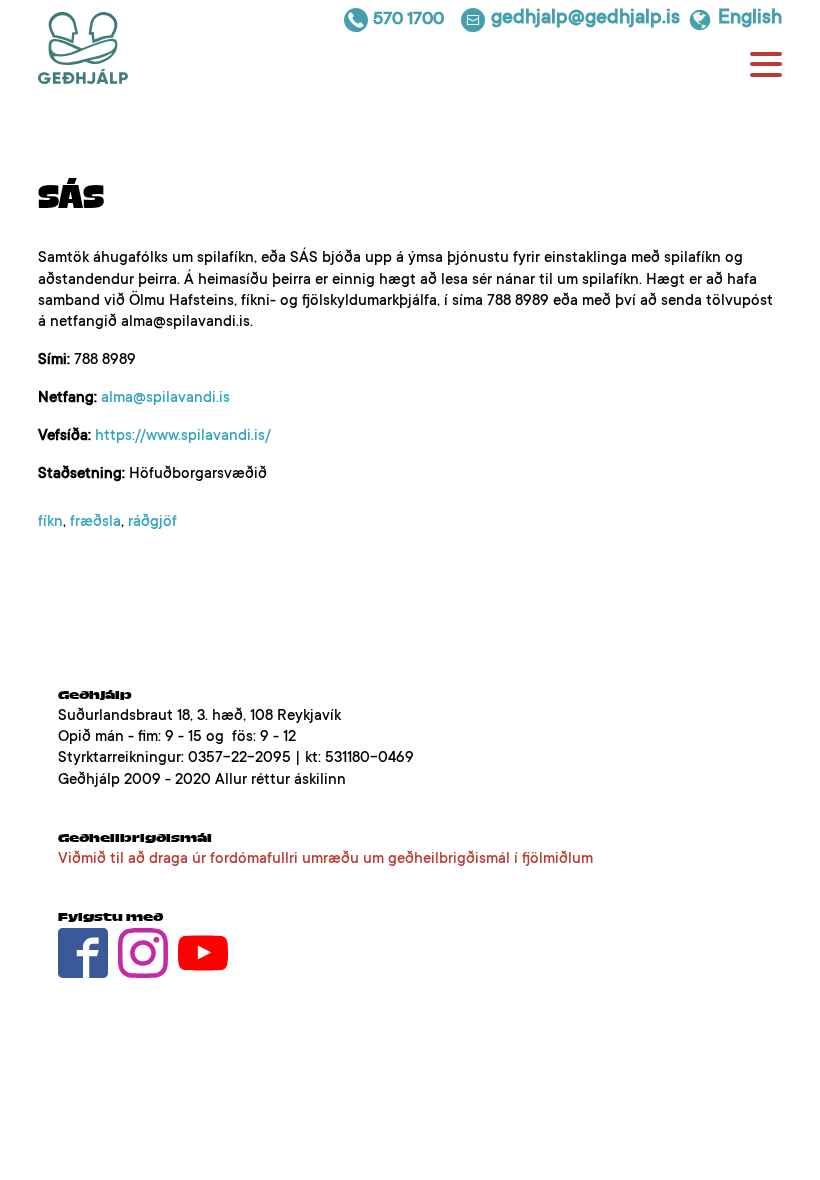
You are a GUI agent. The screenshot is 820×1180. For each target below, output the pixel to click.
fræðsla (95, 522)
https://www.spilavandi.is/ (183, 436)
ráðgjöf (152, 522)
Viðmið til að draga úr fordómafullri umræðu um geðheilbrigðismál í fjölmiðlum (325, 859)
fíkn (50, 522)
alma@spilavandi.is (165, 398)
